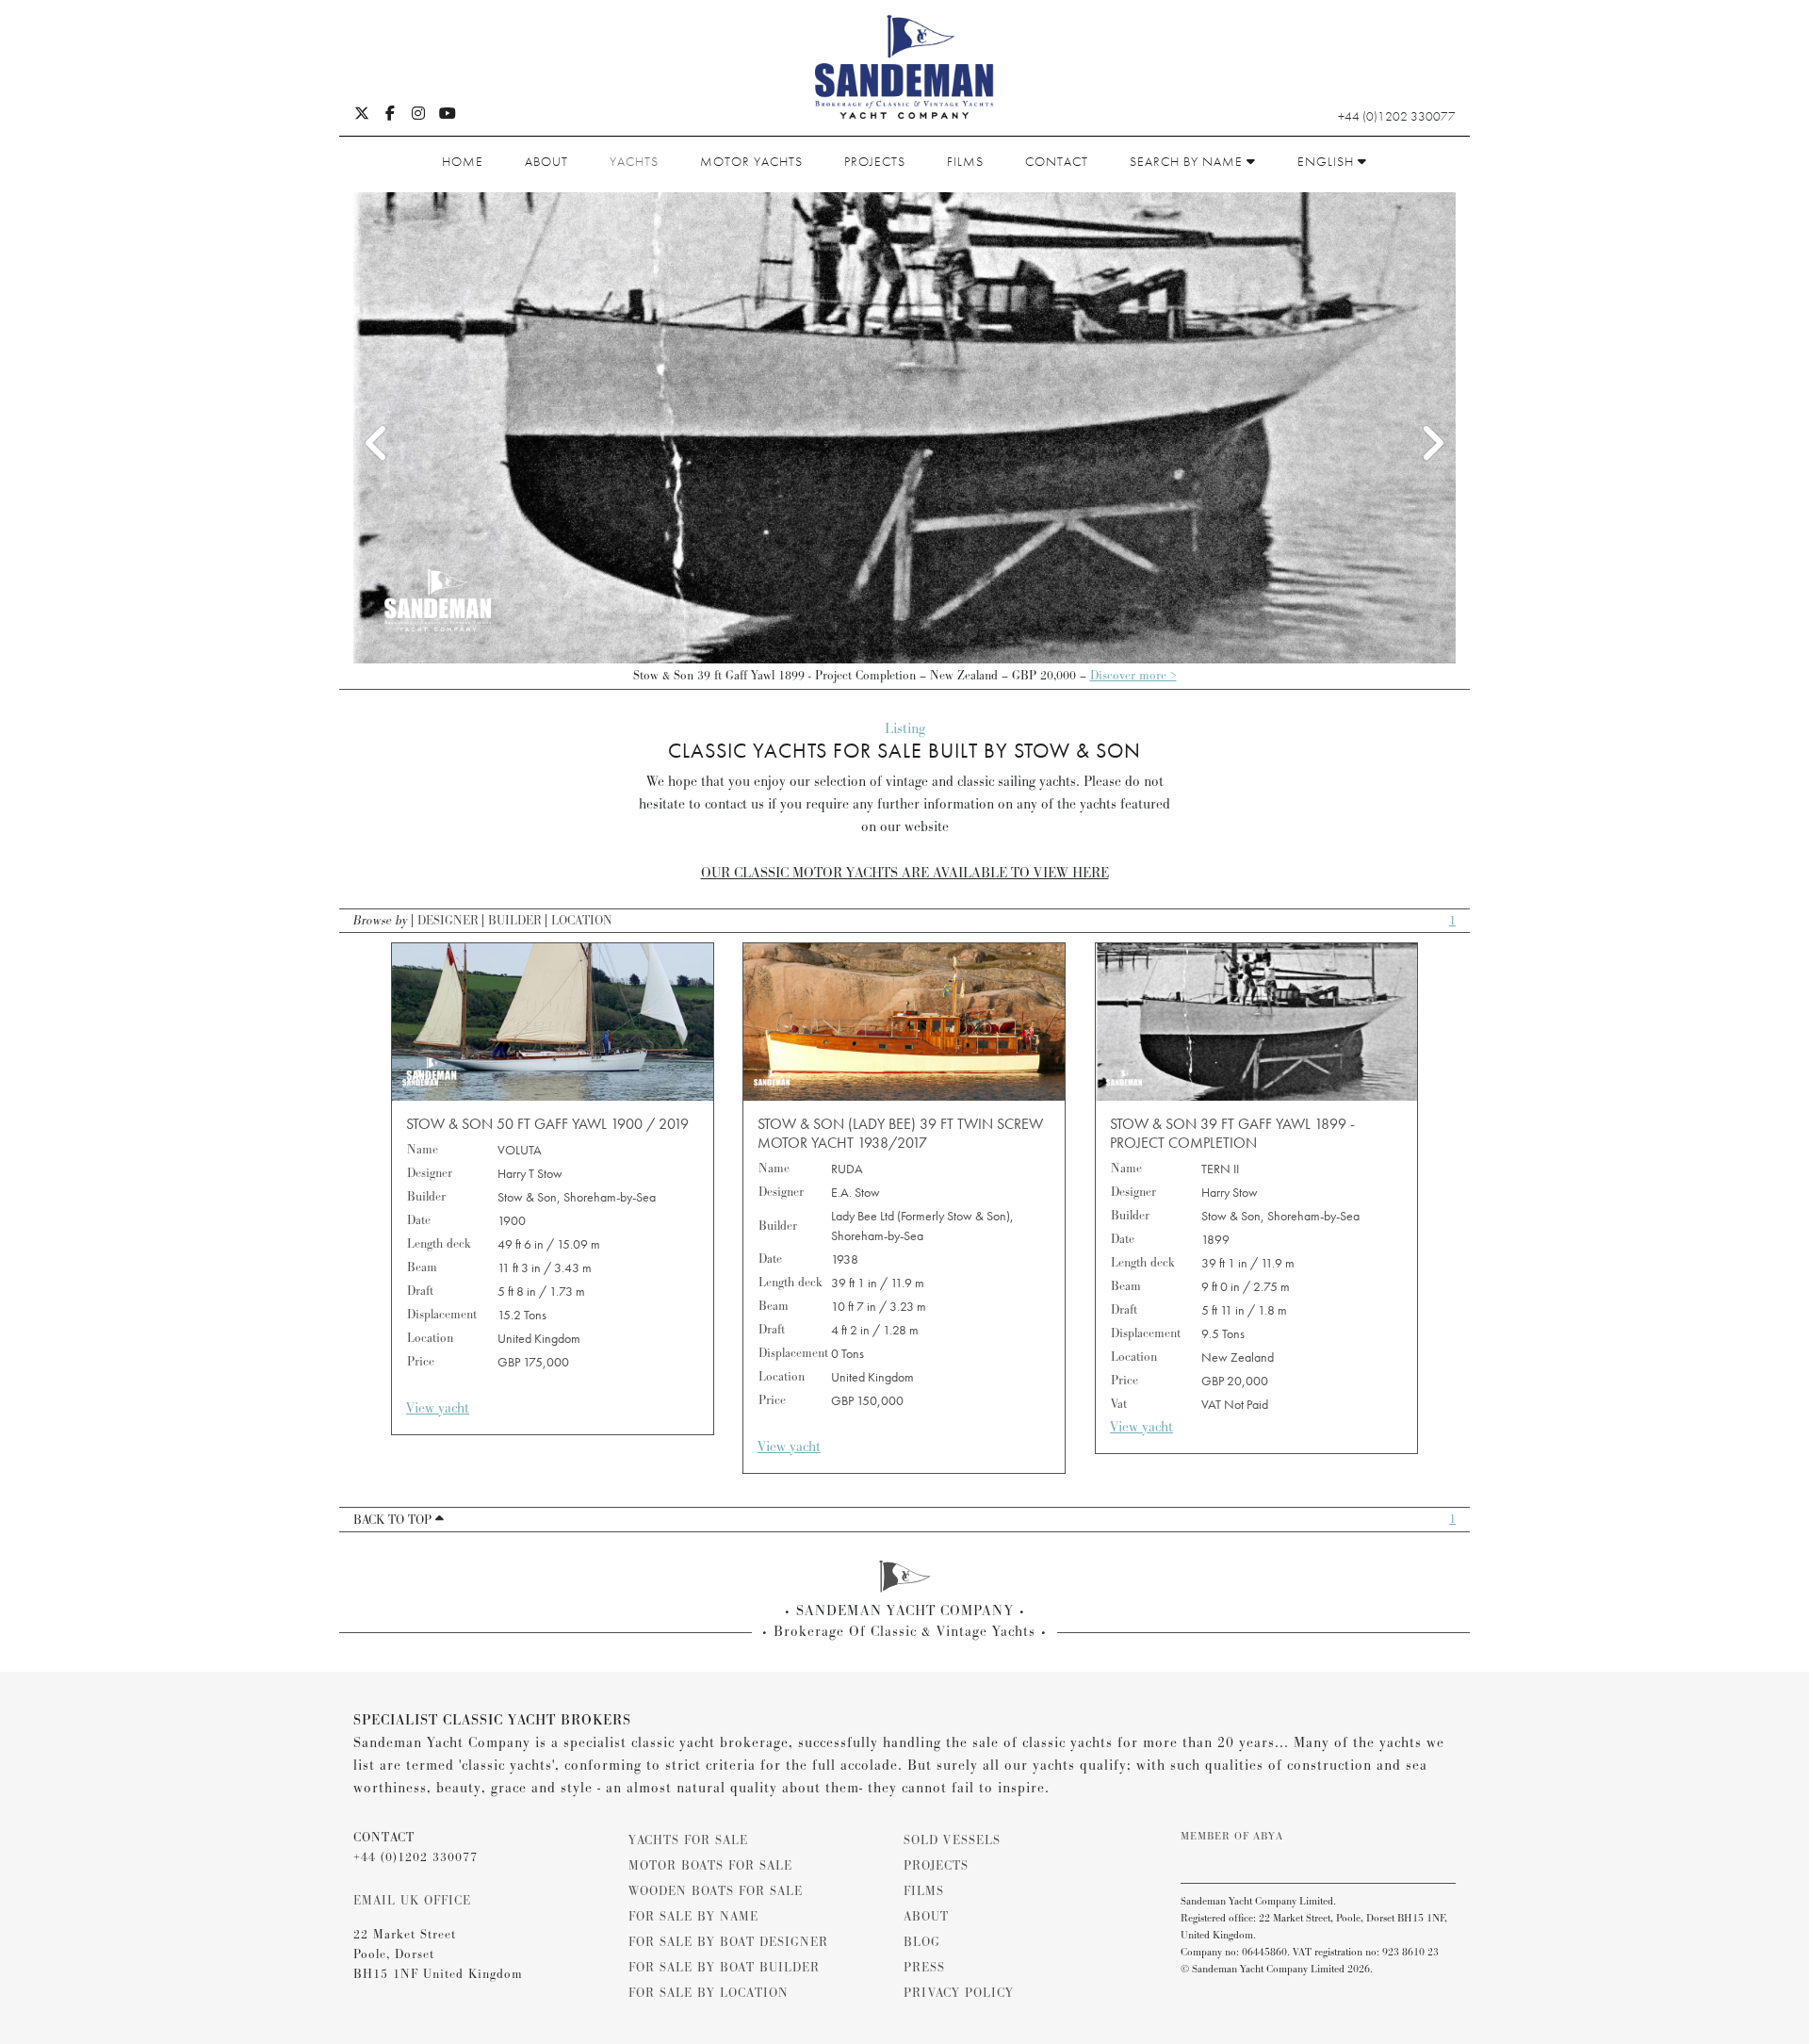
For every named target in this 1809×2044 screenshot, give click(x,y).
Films (965, 161)
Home (463, 161)
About (546, 161)
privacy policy (959, 1993)
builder (515, 921)
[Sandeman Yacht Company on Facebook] (390, 115)
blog (922, 1942)
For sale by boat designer (728, 1942)
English (1328, 161)
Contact (1057, 161)
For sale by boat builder (724, 1968)
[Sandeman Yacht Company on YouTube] (448, 115)
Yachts (634, 161)
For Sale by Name (693, 1917)
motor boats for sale (710, 1866)
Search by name (1188, 161)
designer (448, 921)
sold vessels (952, 1840)
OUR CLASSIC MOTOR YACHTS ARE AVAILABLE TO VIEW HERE (905, 873)
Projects (875, 161)
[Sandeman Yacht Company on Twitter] (362, 115)
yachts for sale (688, 1840)
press (924, 1968)
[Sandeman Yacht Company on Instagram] (418, 115)
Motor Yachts (751, 161)
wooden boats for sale (716, 1891)
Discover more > (1133, 676)
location (582, 921)
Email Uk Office (412, 1901)
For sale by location (709, 1993)
